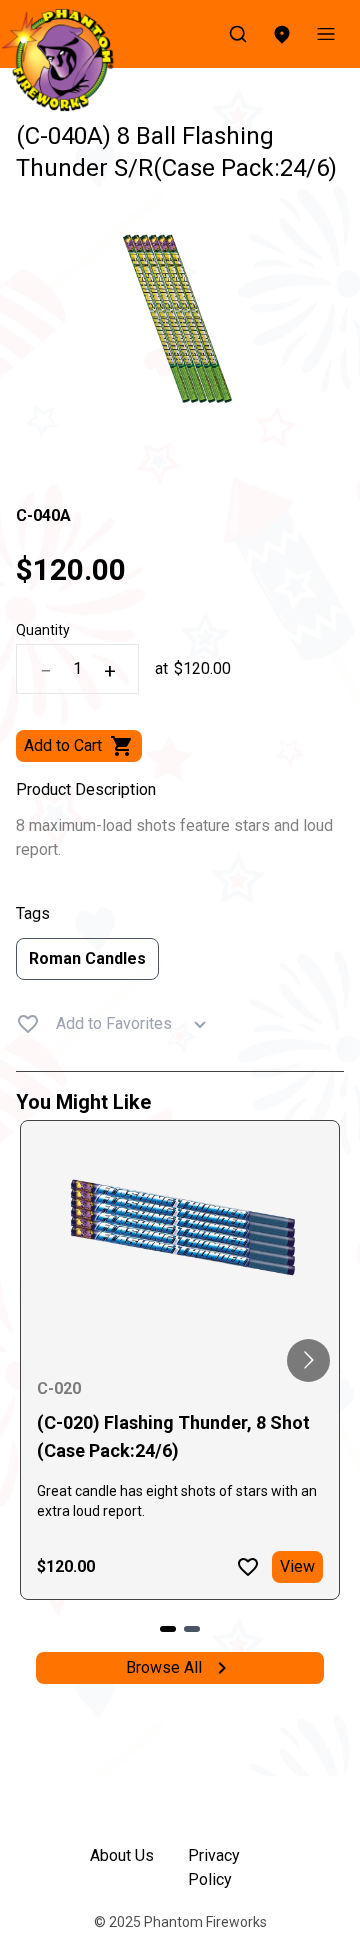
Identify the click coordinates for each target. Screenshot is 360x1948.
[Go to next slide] (308, 1360)
